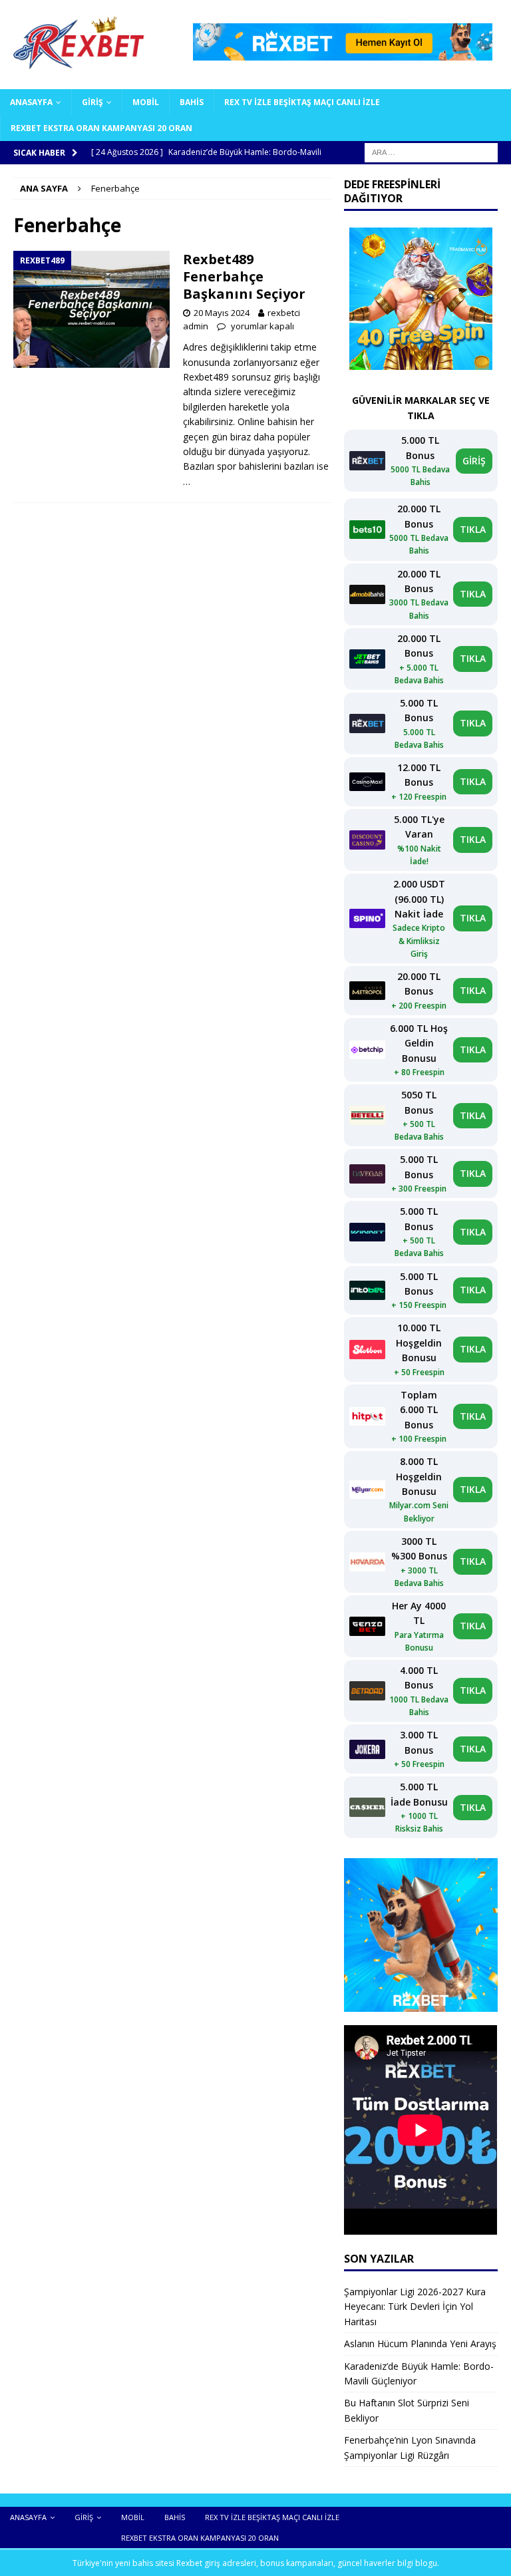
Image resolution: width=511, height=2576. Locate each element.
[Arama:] (431, 152)
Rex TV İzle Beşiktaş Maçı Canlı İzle (302, 102)
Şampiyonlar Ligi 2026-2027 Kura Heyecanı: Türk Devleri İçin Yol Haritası (415, 2307)
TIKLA (473, 529)
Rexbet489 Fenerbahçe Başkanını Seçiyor (244, 276)
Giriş (92, 102)
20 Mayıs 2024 (222, 313)
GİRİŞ (474, 461)
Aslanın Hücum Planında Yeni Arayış (420, 2343)
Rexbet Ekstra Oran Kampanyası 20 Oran (101, 128)
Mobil (146, 102)
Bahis (192, 102)
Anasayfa (31, 102)
